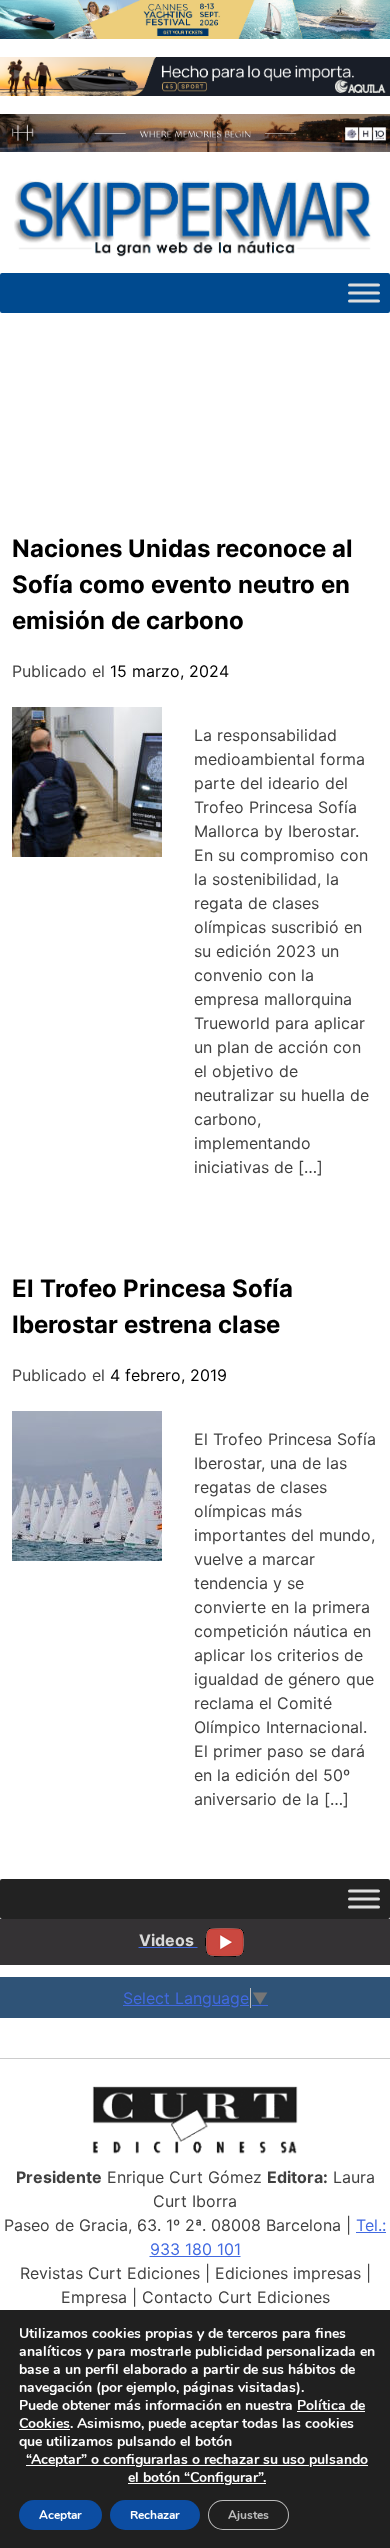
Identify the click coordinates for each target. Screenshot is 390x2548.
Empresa (94, 2297)
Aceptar (60, 2515)
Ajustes (248, 2515)
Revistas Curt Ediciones (110, 2273)
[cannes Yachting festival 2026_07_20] (195, 33)
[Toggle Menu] (364, 292)
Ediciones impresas (288, 2273)
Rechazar (155, 2515)
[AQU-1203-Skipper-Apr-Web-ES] (195, 90)
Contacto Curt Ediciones (236, 2297)
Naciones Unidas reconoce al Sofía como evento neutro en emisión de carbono (182, 584)
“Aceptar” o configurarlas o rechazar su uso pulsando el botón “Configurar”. (197, 2469)
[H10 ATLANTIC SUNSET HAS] (195, 146)
